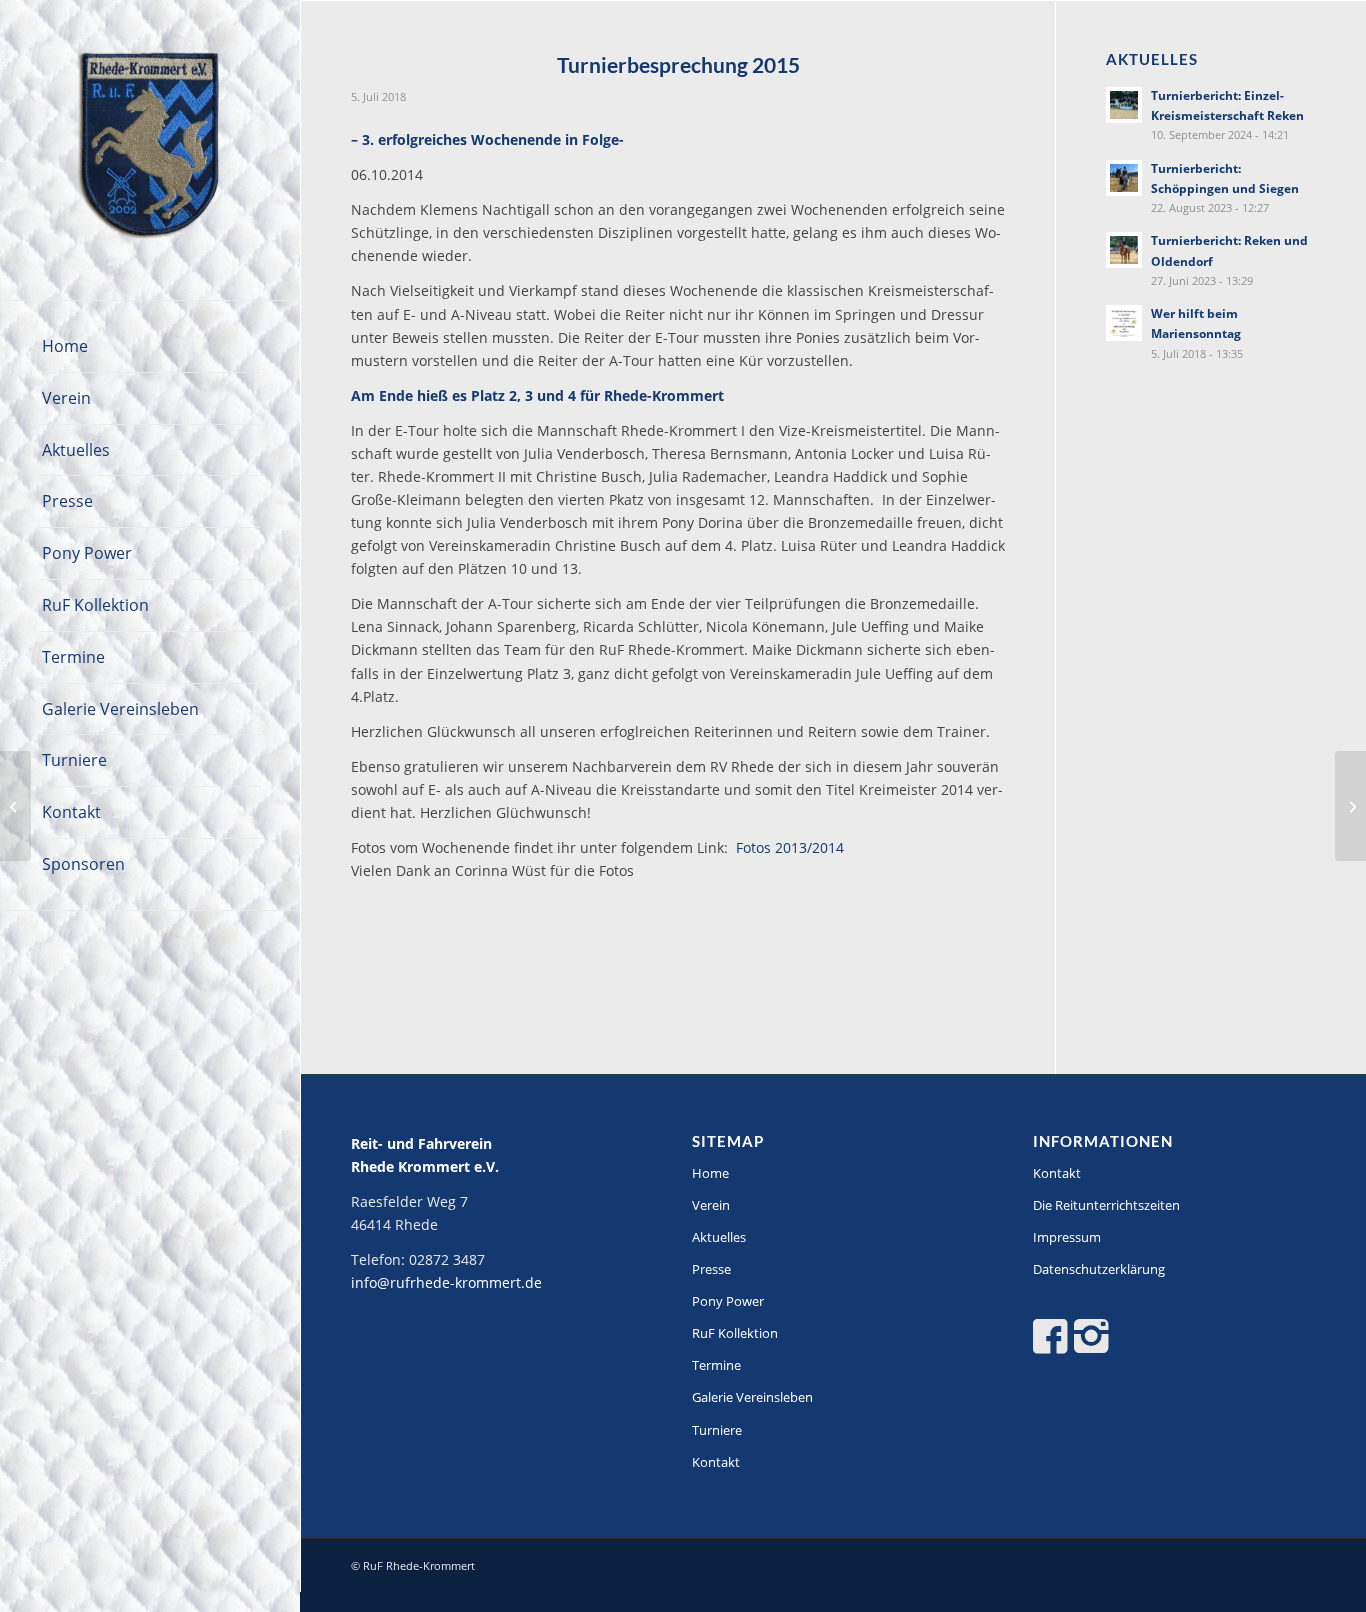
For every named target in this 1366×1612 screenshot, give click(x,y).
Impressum (1067, 1237)
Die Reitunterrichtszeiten (1106, 1205)
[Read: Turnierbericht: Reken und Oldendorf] (1124, 250)
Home (710, 1173)
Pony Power (728, 1301)
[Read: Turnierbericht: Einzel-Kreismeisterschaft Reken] (1124, 105)
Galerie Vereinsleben (752, 1397)
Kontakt (716, 1462)
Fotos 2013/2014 (790, 847)
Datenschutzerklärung (1099, 1269)
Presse (711, 1269)
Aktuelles (719, 1237)
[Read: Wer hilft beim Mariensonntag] (1124, 323)
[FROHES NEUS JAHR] (1350, 806)
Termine (716, 1365)
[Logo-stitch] (150, 150)
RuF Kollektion (735, 1333)
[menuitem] (150, 347)
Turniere (717, 1430)
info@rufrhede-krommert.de (446, 1282)
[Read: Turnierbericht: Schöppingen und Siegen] (1124, 178)
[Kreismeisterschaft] (15, 806)
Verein (711, 1205)
